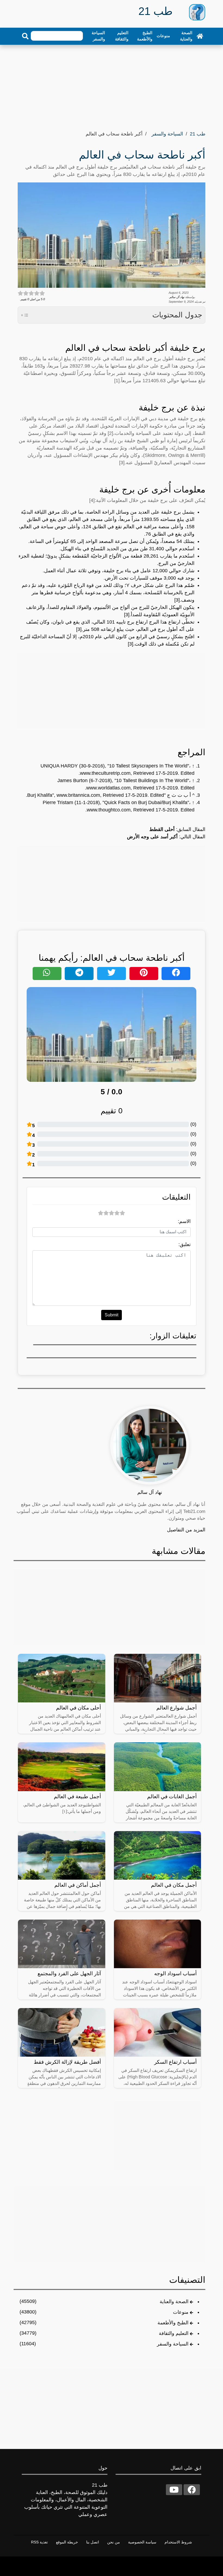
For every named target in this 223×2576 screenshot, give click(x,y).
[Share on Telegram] (79, 973)
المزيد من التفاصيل (186, 1530)
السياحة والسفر (98, 36)
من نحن (114, 2542)
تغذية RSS (39, 2542)
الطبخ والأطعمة (145, 36)
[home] (200, 36)
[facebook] (192, 2490)
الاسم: (184, 1221)
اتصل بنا (93, 2542)
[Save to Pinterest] (144, 973)
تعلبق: (185, 1244)
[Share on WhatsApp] (47, 973)
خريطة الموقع (67, 2542)
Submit (112, 1315)
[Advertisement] (112, 86)
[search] (25, 36)
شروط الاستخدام (178, 2542)
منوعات (163, 36)
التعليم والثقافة (122, 36)
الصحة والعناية (186, 36)
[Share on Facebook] (176, 973)
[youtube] (174, 2490)
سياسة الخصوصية (142, 2542)
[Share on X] (112, 973)
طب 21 (198, 134)
